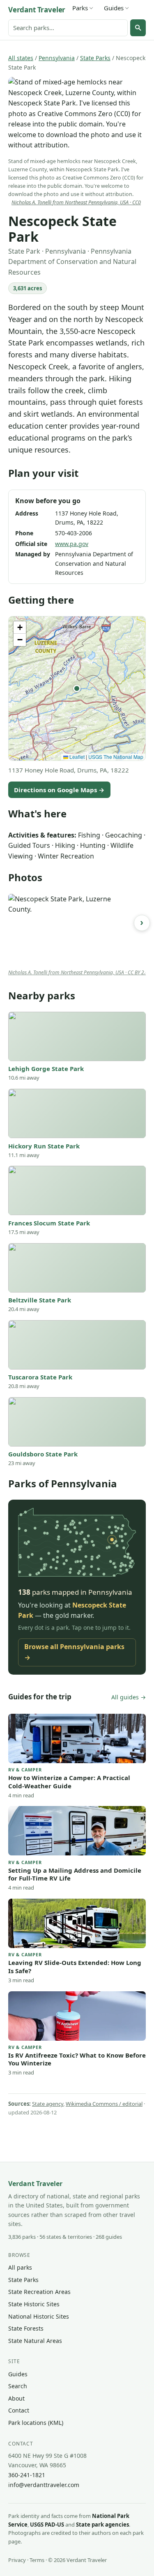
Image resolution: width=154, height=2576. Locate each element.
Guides (114, 8)
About (16, 2398)
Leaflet (76, 757)
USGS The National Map (116, 757)
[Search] (138, 28)
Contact (19, 2410)
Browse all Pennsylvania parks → (74, 1652)
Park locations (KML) (36, 2423)
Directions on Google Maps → (59, 790)
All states (21, 58)
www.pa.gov (72, 544)
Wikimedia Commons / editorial (104, 2104)
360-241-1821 (27, 2475)
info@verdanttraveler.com (44, 2485)
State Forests (26, 2328)
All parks (20, 2267)
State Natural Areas (35, 2341)
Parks (80, 8)
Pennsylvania (57, 58)
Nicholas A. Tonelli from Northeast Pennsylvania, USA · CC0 (76, 202)
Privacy (17, 2560)
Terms (37, 2560)
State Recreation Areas (39, 2292)
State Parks (95, 58)
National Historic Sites (39, 2316)
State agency (48, 2104)
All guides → (129, 1697)
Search (18, 2386)
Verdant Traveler (37, 10)
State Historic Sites (34, 2304)
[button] (77, 688)
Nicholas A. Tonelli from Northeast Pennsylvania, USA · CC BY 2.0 (78, 972)
